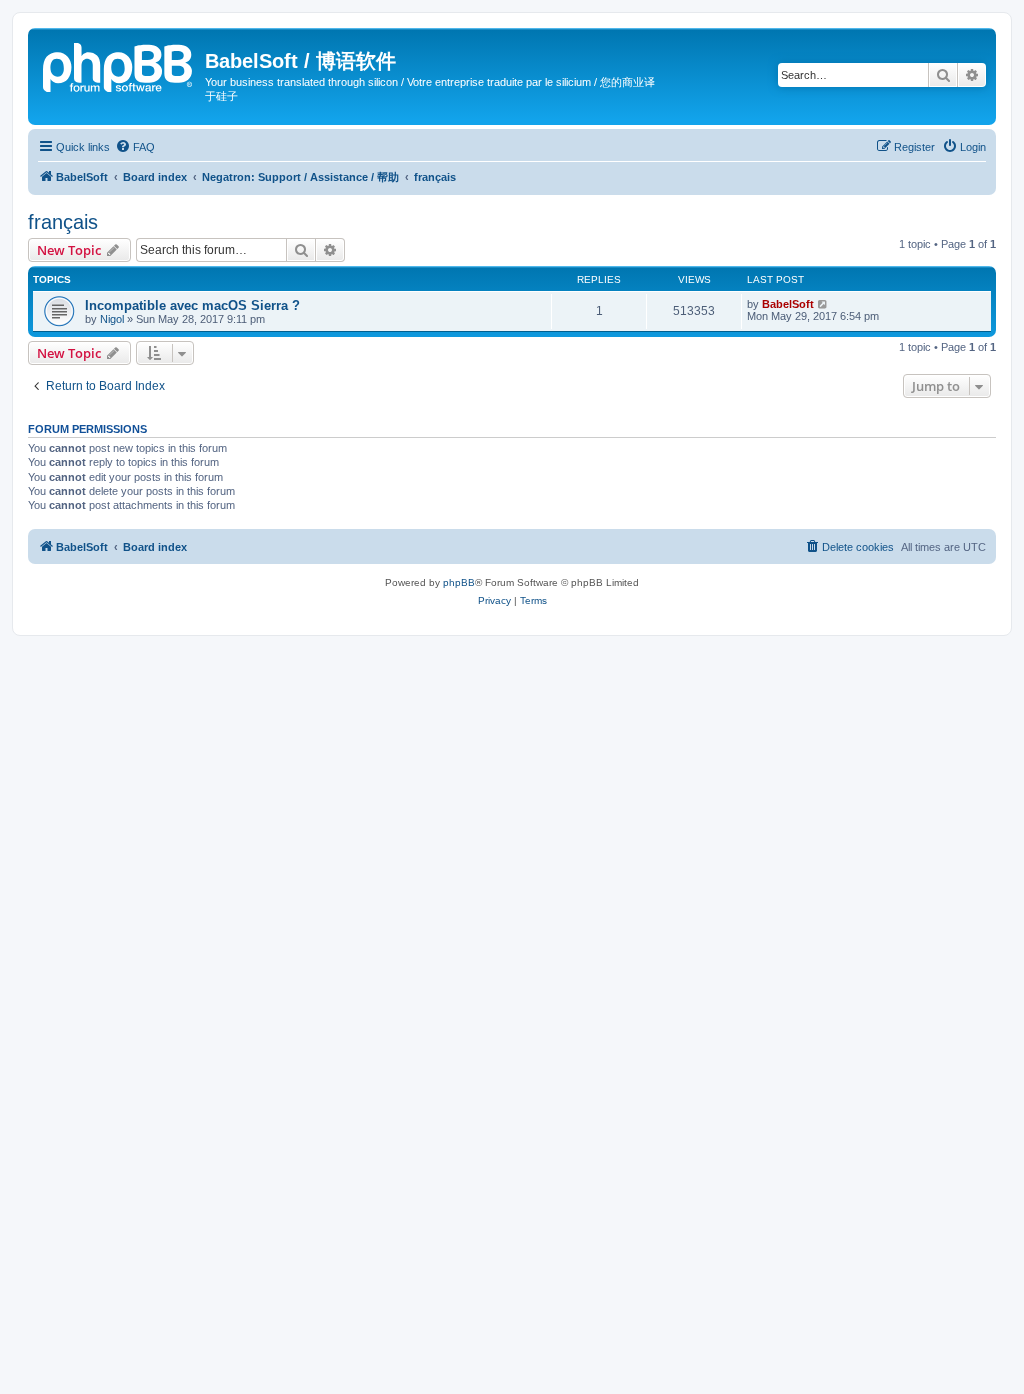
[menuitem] (135, 147)
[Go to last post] (823, 304)
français (63, 222)
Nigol (112, 319)
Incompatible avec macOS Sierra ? (192, 305)
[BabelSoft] (119, 65)
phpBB (459, 582)
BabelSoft (788, 304)
